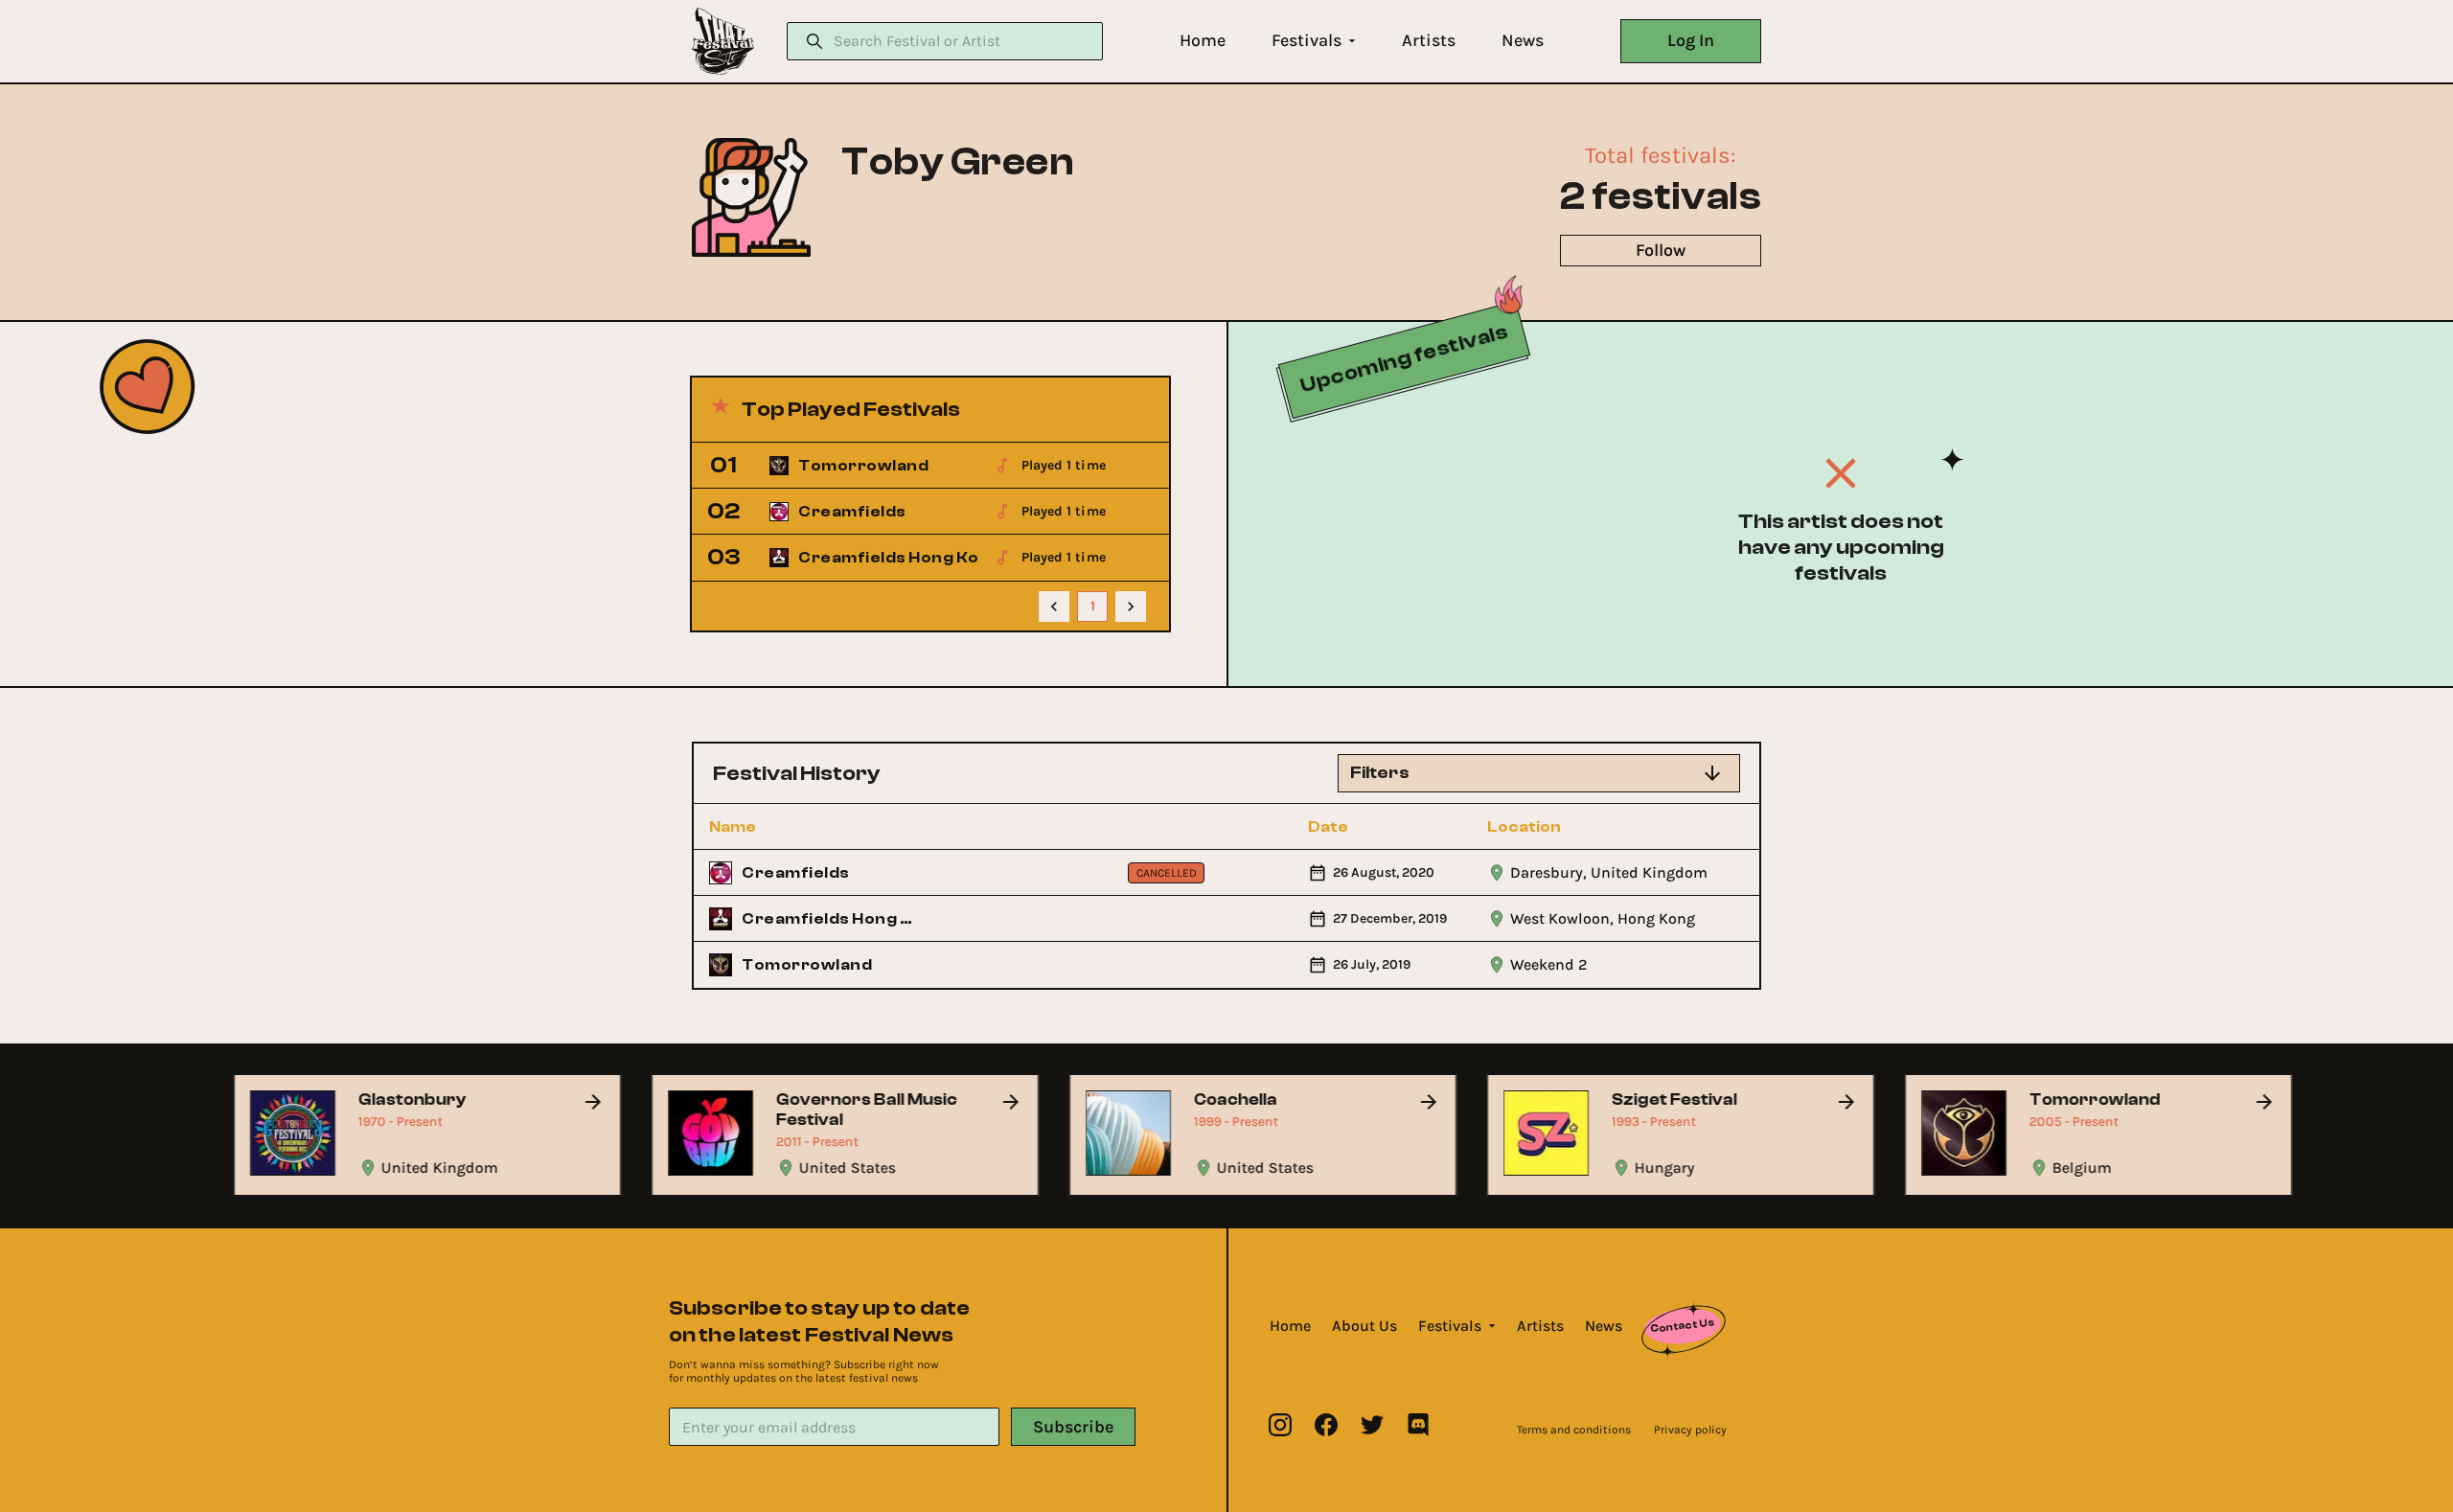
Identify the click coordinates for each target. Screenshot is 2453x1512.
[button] (1203, 41)
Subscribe (1073, 1427)
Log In (1691, 40)
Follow (1661, 250)
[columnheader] (814, 827)
